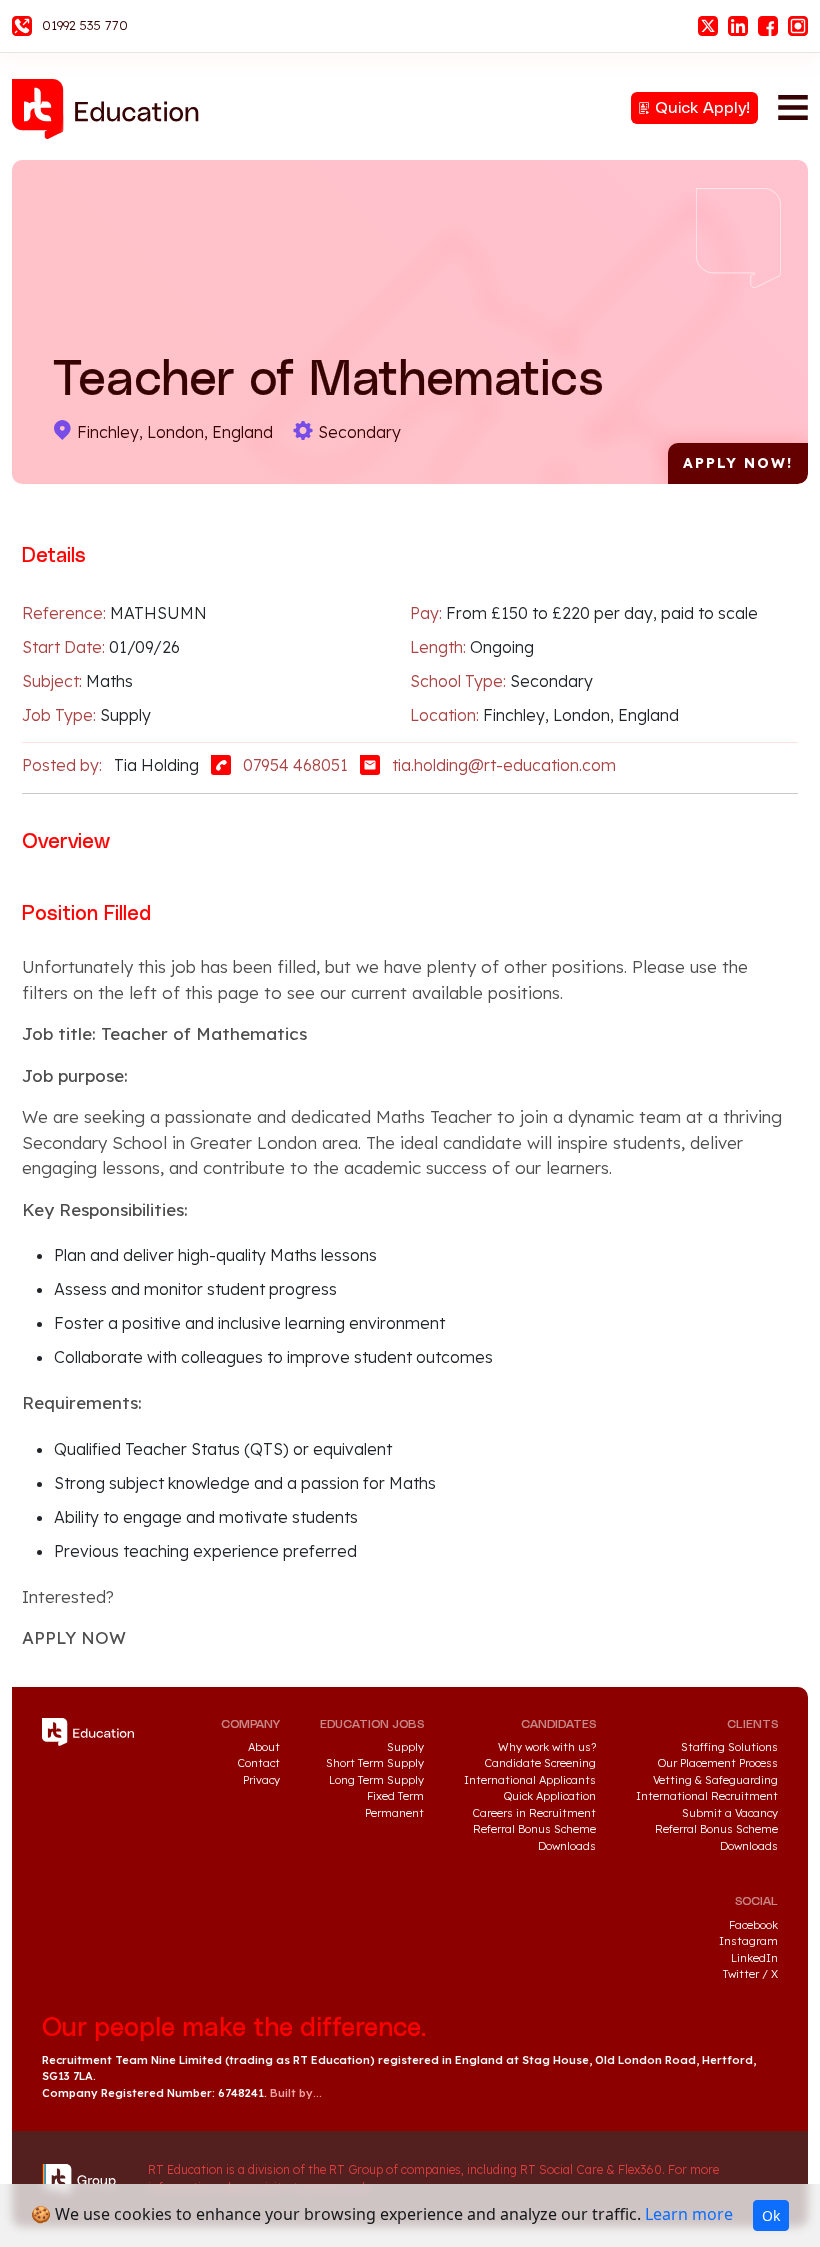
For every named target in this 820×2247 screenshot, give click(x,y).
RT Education (112, 109)
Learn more (689, 2214)
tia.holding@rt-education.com (504, 765)
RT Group (85, 2179)
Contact (259, 1763)
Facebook (768, 26)
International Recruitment (707, 1796)
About (264, 1747)
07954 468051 (295, 765)
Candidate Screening (540, 1763)
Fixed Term (395, 1796)
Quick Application (550, 1796)
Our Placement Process (718, 1763)
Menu (793, 107)
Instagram (798, 26)
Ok (771, 2215)
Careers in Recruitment (534, 1813)
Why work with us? (547, 1747)
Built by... (296, 2093)
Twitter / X (750, 1974)
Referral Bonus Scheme (534, 1829)
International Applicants (530, 1780)
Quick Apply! (702, 108)
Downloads (567, 1846)
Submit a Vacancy (730, 1813)
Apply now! (738, 463)
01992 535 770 (85, 25)
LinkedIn (738, 26)
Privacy (261, 1780)
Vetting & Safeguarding (715, 1780)
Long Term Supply (376, 1780)
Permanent (394, 1813)
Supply (405, 1747)
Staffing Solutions (729, 1747)
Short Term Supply (375, 1763)
